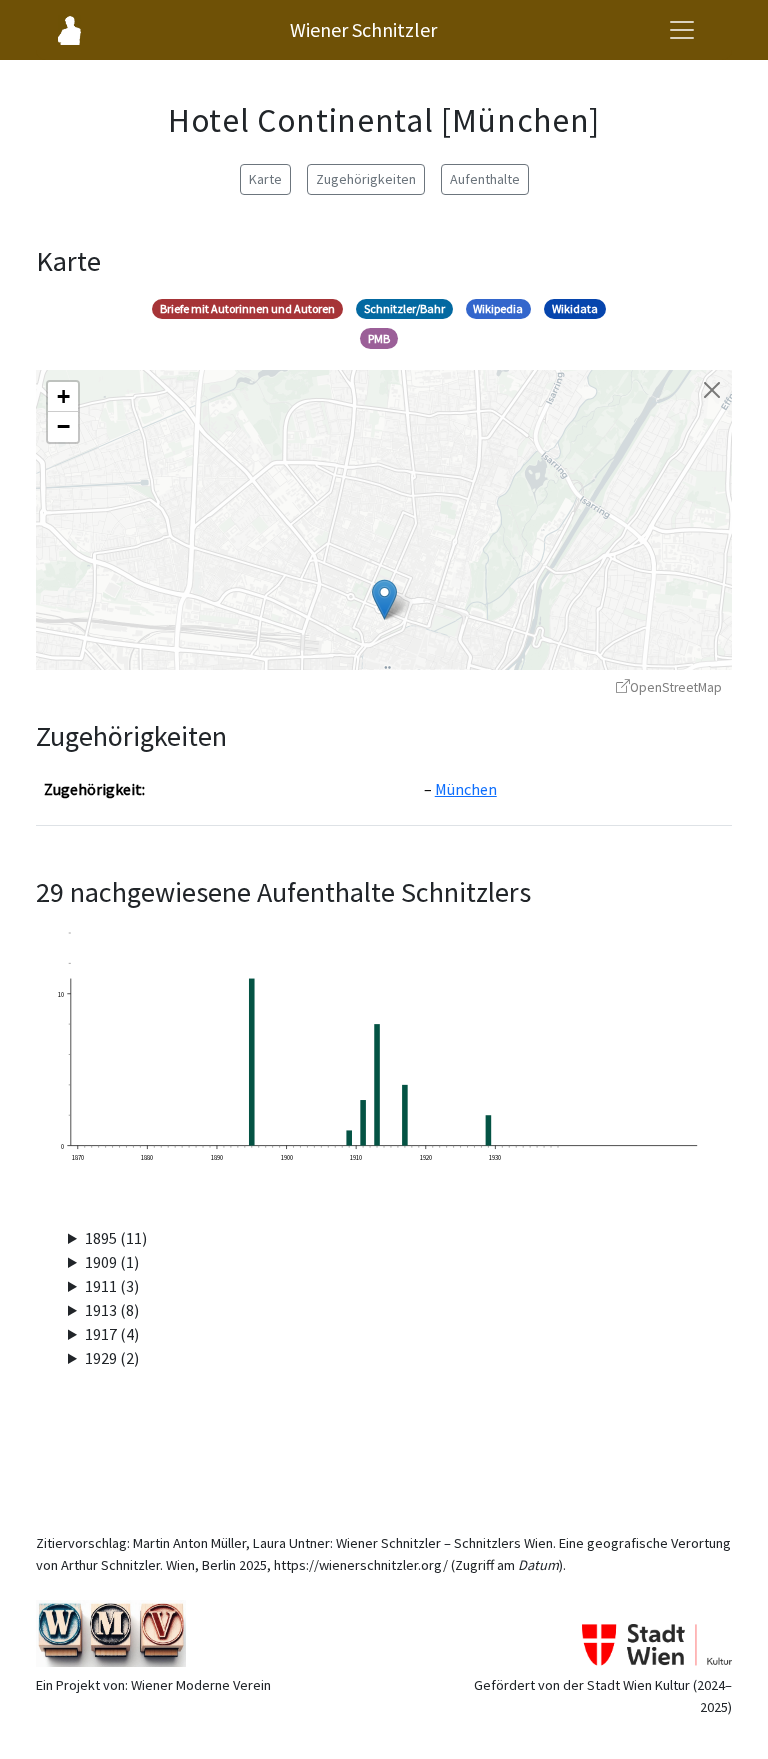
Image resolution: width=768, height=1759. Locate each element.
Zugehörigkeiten (366, 179)
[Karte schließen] (712, 390)
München (466, 789)
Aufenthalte (485, 179)
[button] (384, 599)
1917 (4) (112, 1334)
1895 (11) (116, 1238)
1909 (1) (112, 1262)
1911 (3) (112, 1286)
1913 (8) (112, 1310)
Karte (265, 179)
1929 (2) (112, 1358)
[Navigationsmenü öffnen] (682, 30)
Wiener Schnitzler (363, 29)
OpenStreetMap (676, 687)
